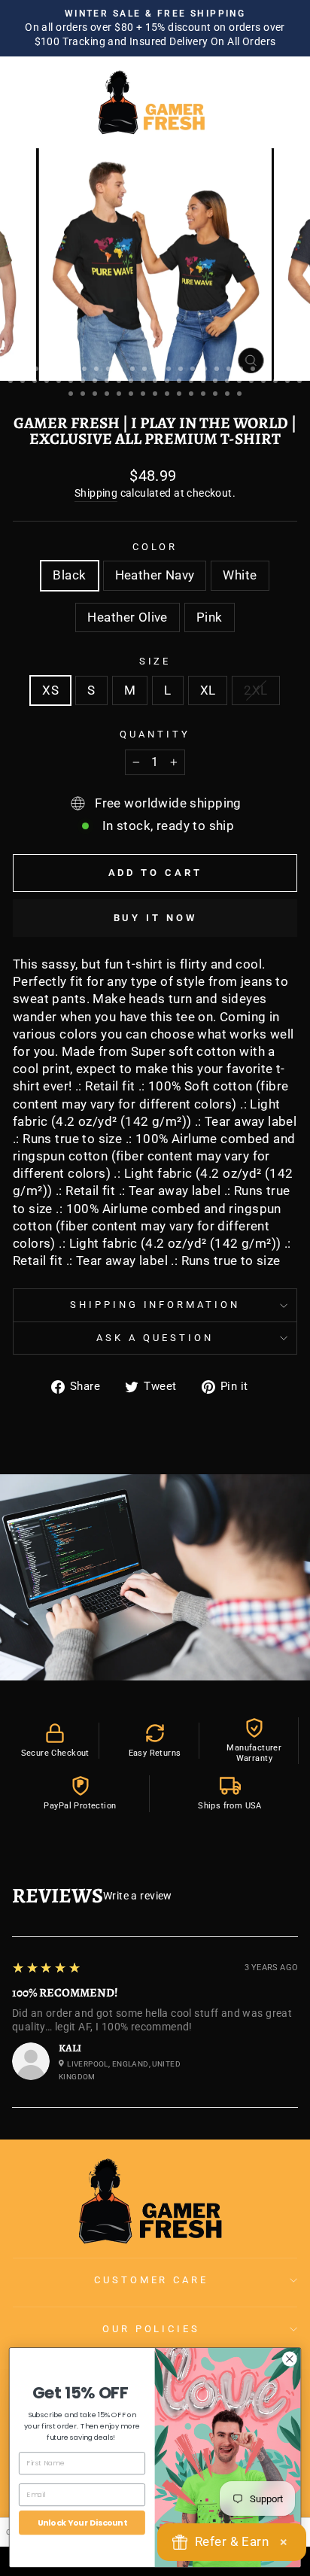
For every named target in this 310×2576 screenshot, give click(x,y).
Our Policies (152, 2329)
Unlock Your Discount (82, 2522)
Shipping (96, 493)
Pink (210, 617)
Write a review (138, 1896)
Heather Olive (127, 617)
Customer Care (152, 2280)
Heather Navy (155, 575)
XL (208, 690)
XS (50, 690)
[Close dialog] (289, 2359)
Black (69, 575)
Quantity (155, 734)
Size (155, 661)
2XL (255, 690)
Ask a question (155, 1338)
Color (155, 547)
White (240, 575)
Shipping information (155, 1305)
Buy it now (155, 918)
